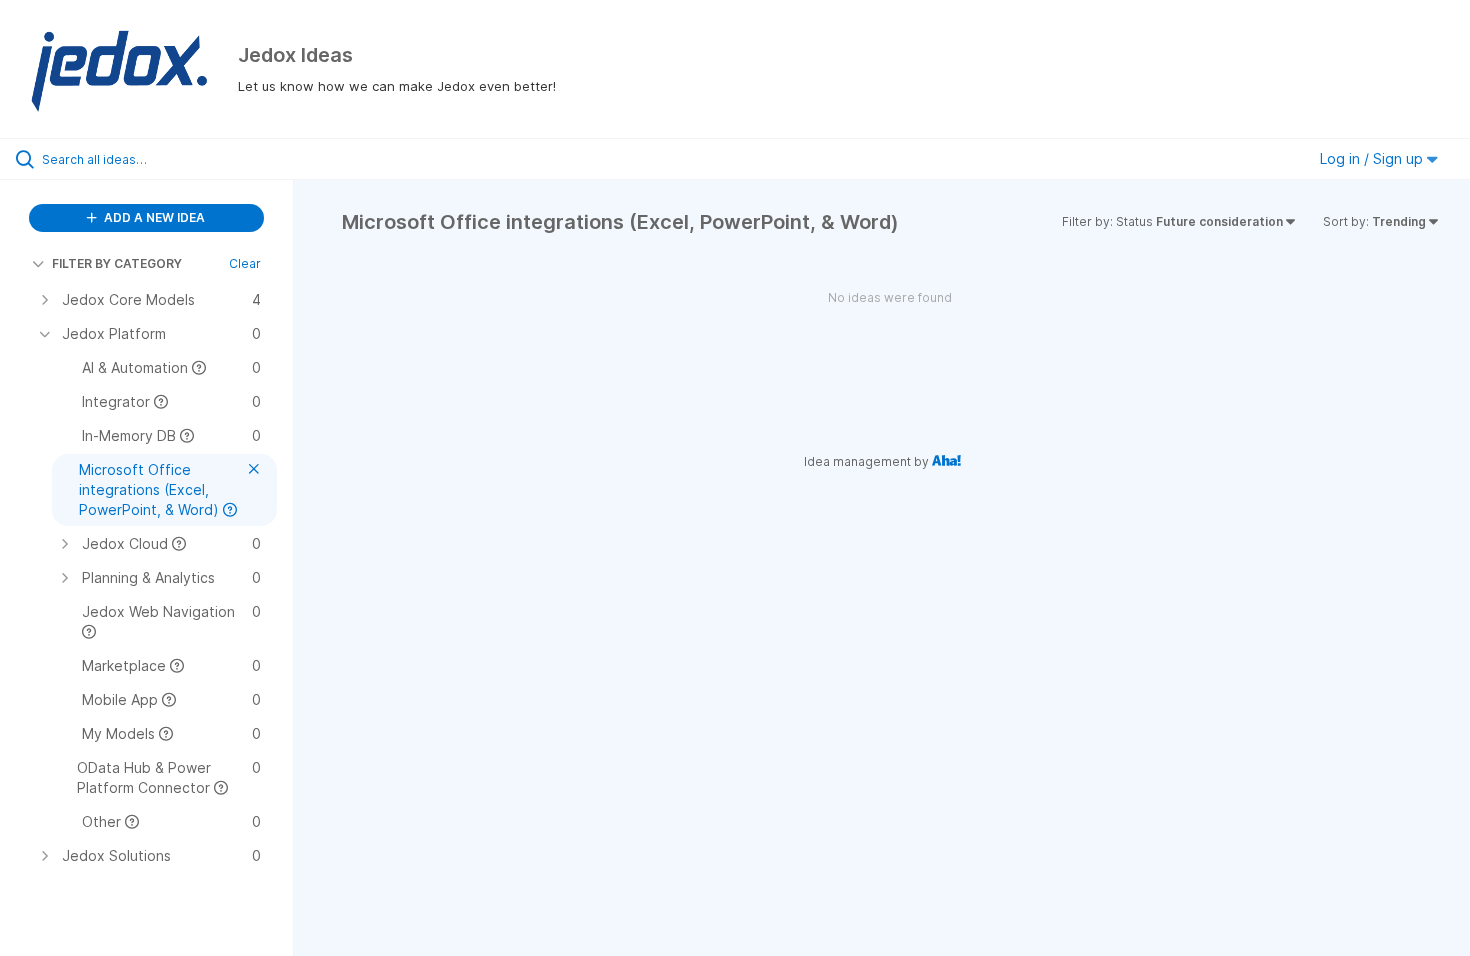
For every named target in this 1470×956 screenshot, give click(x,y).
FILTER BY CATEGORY (117, 263)
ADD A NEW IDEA (153, 217)
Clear (245, 263)
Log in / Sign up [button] (1373, 158)
